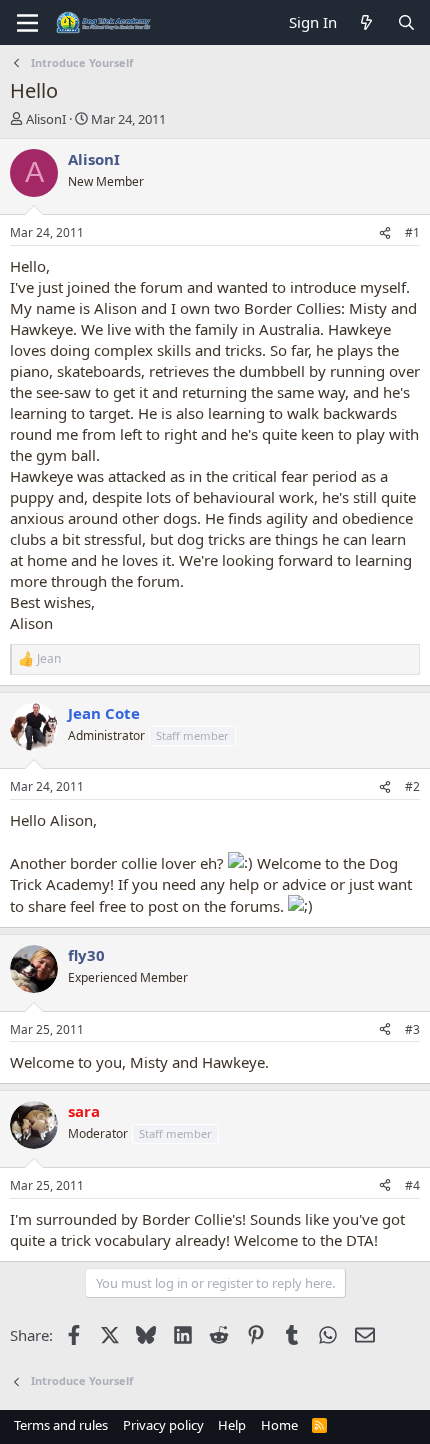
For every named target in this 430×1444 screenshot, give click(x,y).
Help (232, 1425)
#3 (412, 1029)
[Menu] (27, 23)
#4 (412, 1185)
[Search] (406, 22)
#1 (412, 232)
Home (279, 1425)
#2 (412, 786)
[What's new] (366, 22)
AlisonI (46, 119)
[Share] (385, 233)
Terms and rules (61, 1425)
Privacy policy (163, 1425)
